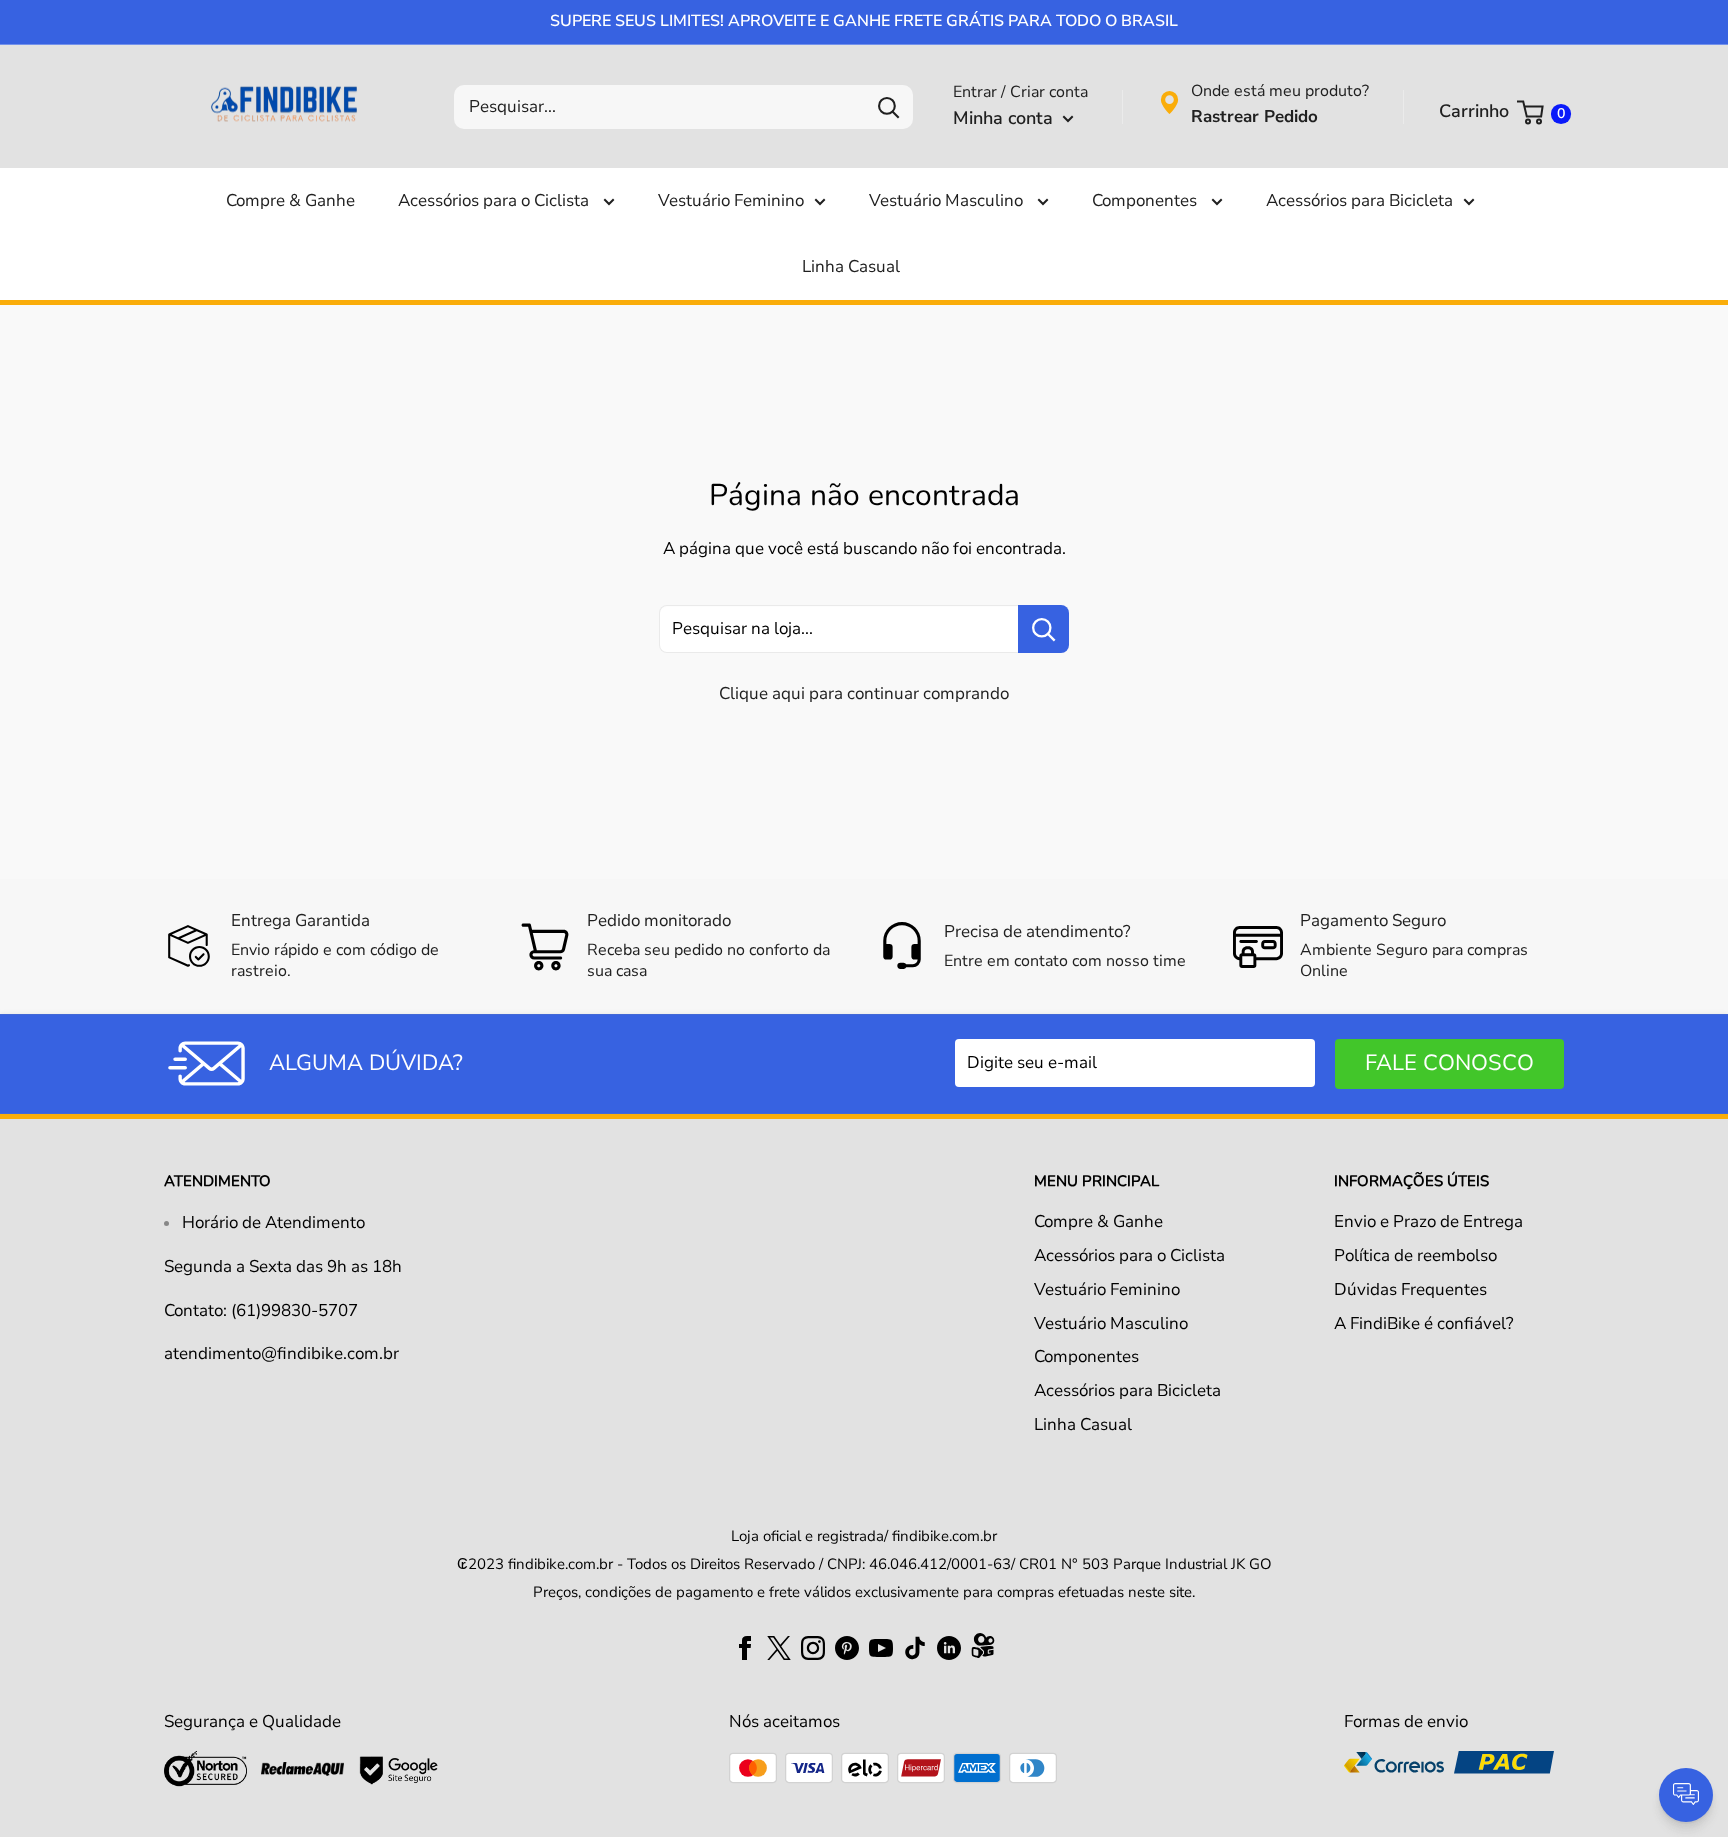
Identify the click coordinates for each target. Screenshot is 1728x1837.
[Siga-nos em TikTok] (915, 1647)
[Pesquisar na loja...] (1043, 629)
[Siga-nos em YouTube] (881, 1647)
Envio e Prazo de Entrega (1428, 1221)
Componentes (1146, 200)
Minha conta (1005, 118)
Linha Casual (851, 266)
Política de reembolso (1415, 1255)
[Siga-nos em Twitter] (779, 1647)
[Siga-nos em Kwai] (983, 1650)
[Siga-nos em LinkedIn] (949, 1647)
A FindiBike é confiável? (1424, 1323)
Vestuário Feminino (731, 200)
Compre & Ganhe (290, 200)
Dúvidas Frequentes (1410, 1289)
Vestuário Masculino (948, 200)
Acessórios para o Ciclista (495, 200)
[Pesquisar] (888, 107)
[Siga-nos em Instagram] (813, 1647)
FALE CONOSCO (1449, 1063)
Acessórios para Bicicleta (1359, 200)
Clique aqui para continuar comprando (864, 693)
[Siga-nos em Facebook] (745, 1647)
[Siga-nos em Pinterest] (847, 1647)
